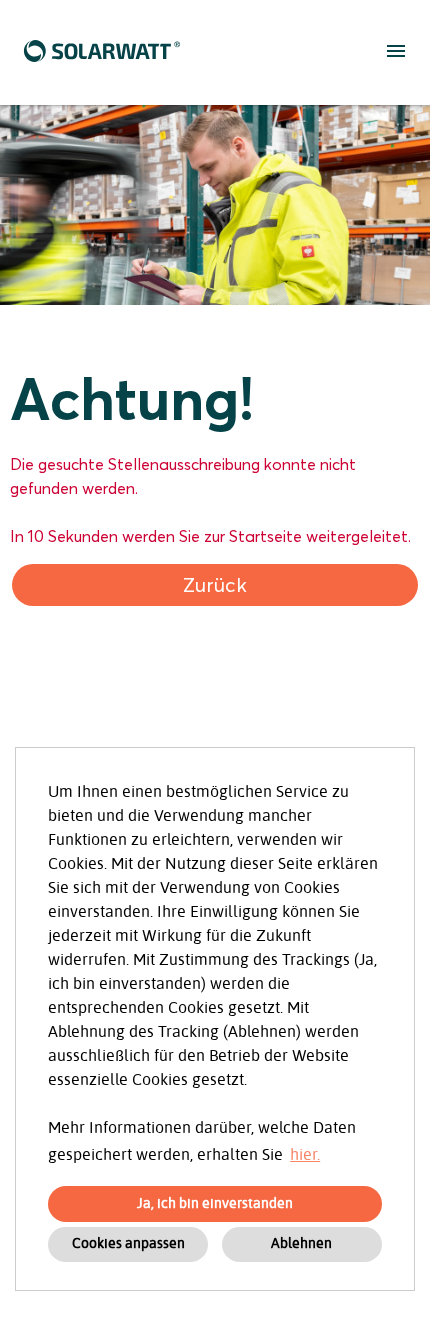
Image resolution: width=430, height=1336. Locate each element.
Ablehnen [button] (301, 1243)
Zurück (215, 585)
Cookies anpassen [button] (128, 1243)
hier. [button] (305, 1155)
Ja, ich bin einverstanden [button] (215, 1203)
